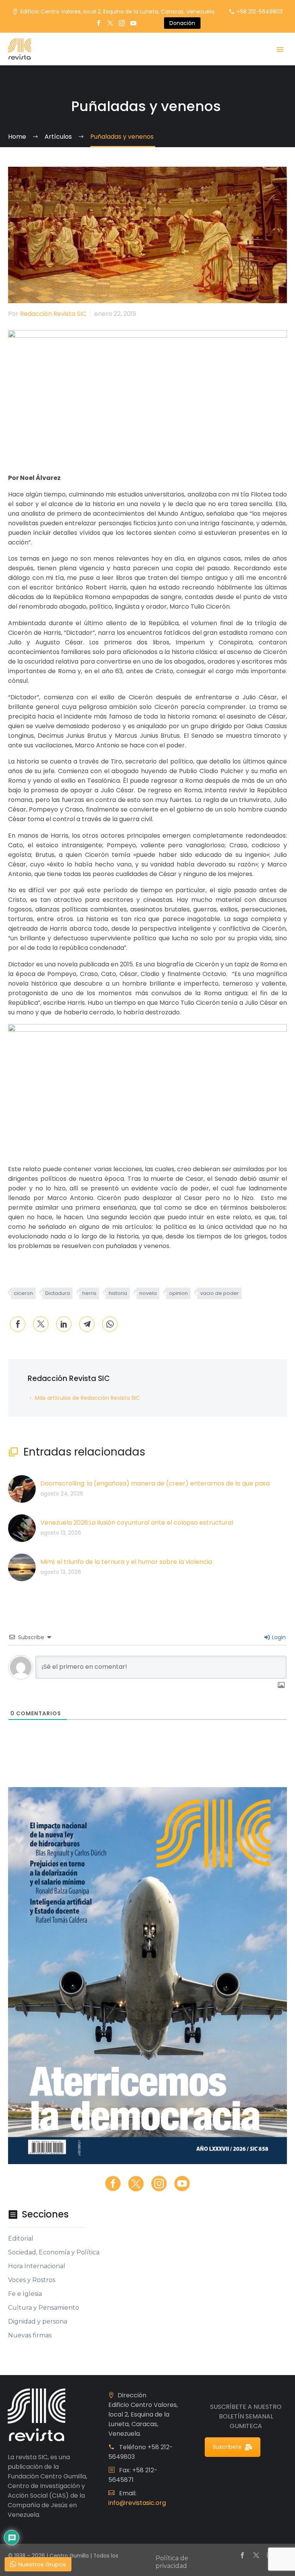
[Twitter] (110, 23)
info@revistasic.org (137, 2503)
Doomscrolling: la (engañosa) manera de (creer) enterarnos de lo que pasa (155, 1483)
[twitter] (136, 2184)
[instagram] (159, 2184)
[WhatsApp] (110, 1324)
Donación (182, 23)
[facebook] (113, 2184)
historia (118, 1293)
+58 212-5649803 (260, 12)
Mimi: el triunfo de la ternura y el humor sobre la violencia (126, 1562)
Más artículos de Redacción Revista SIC (87, 1398)
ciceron (23, 1293)
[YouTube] (133, 23)
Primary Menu (280, 50)
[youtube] (182, 2184)
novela (148, 1293)
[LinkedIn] (64, 1324)
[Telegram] (87, 1324)
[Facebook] (99, 23)
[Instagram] (122, 23)
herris (89, 1293)
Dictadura (58, 1293)
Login (278, 1637)
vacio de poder (220, 1293)
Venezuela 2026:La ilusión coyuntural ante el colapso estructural (137, 1523)
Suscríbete (227, 2447)
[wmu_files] (281, 1686)
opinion (178, 1293)
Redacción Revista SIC (53, 314)
